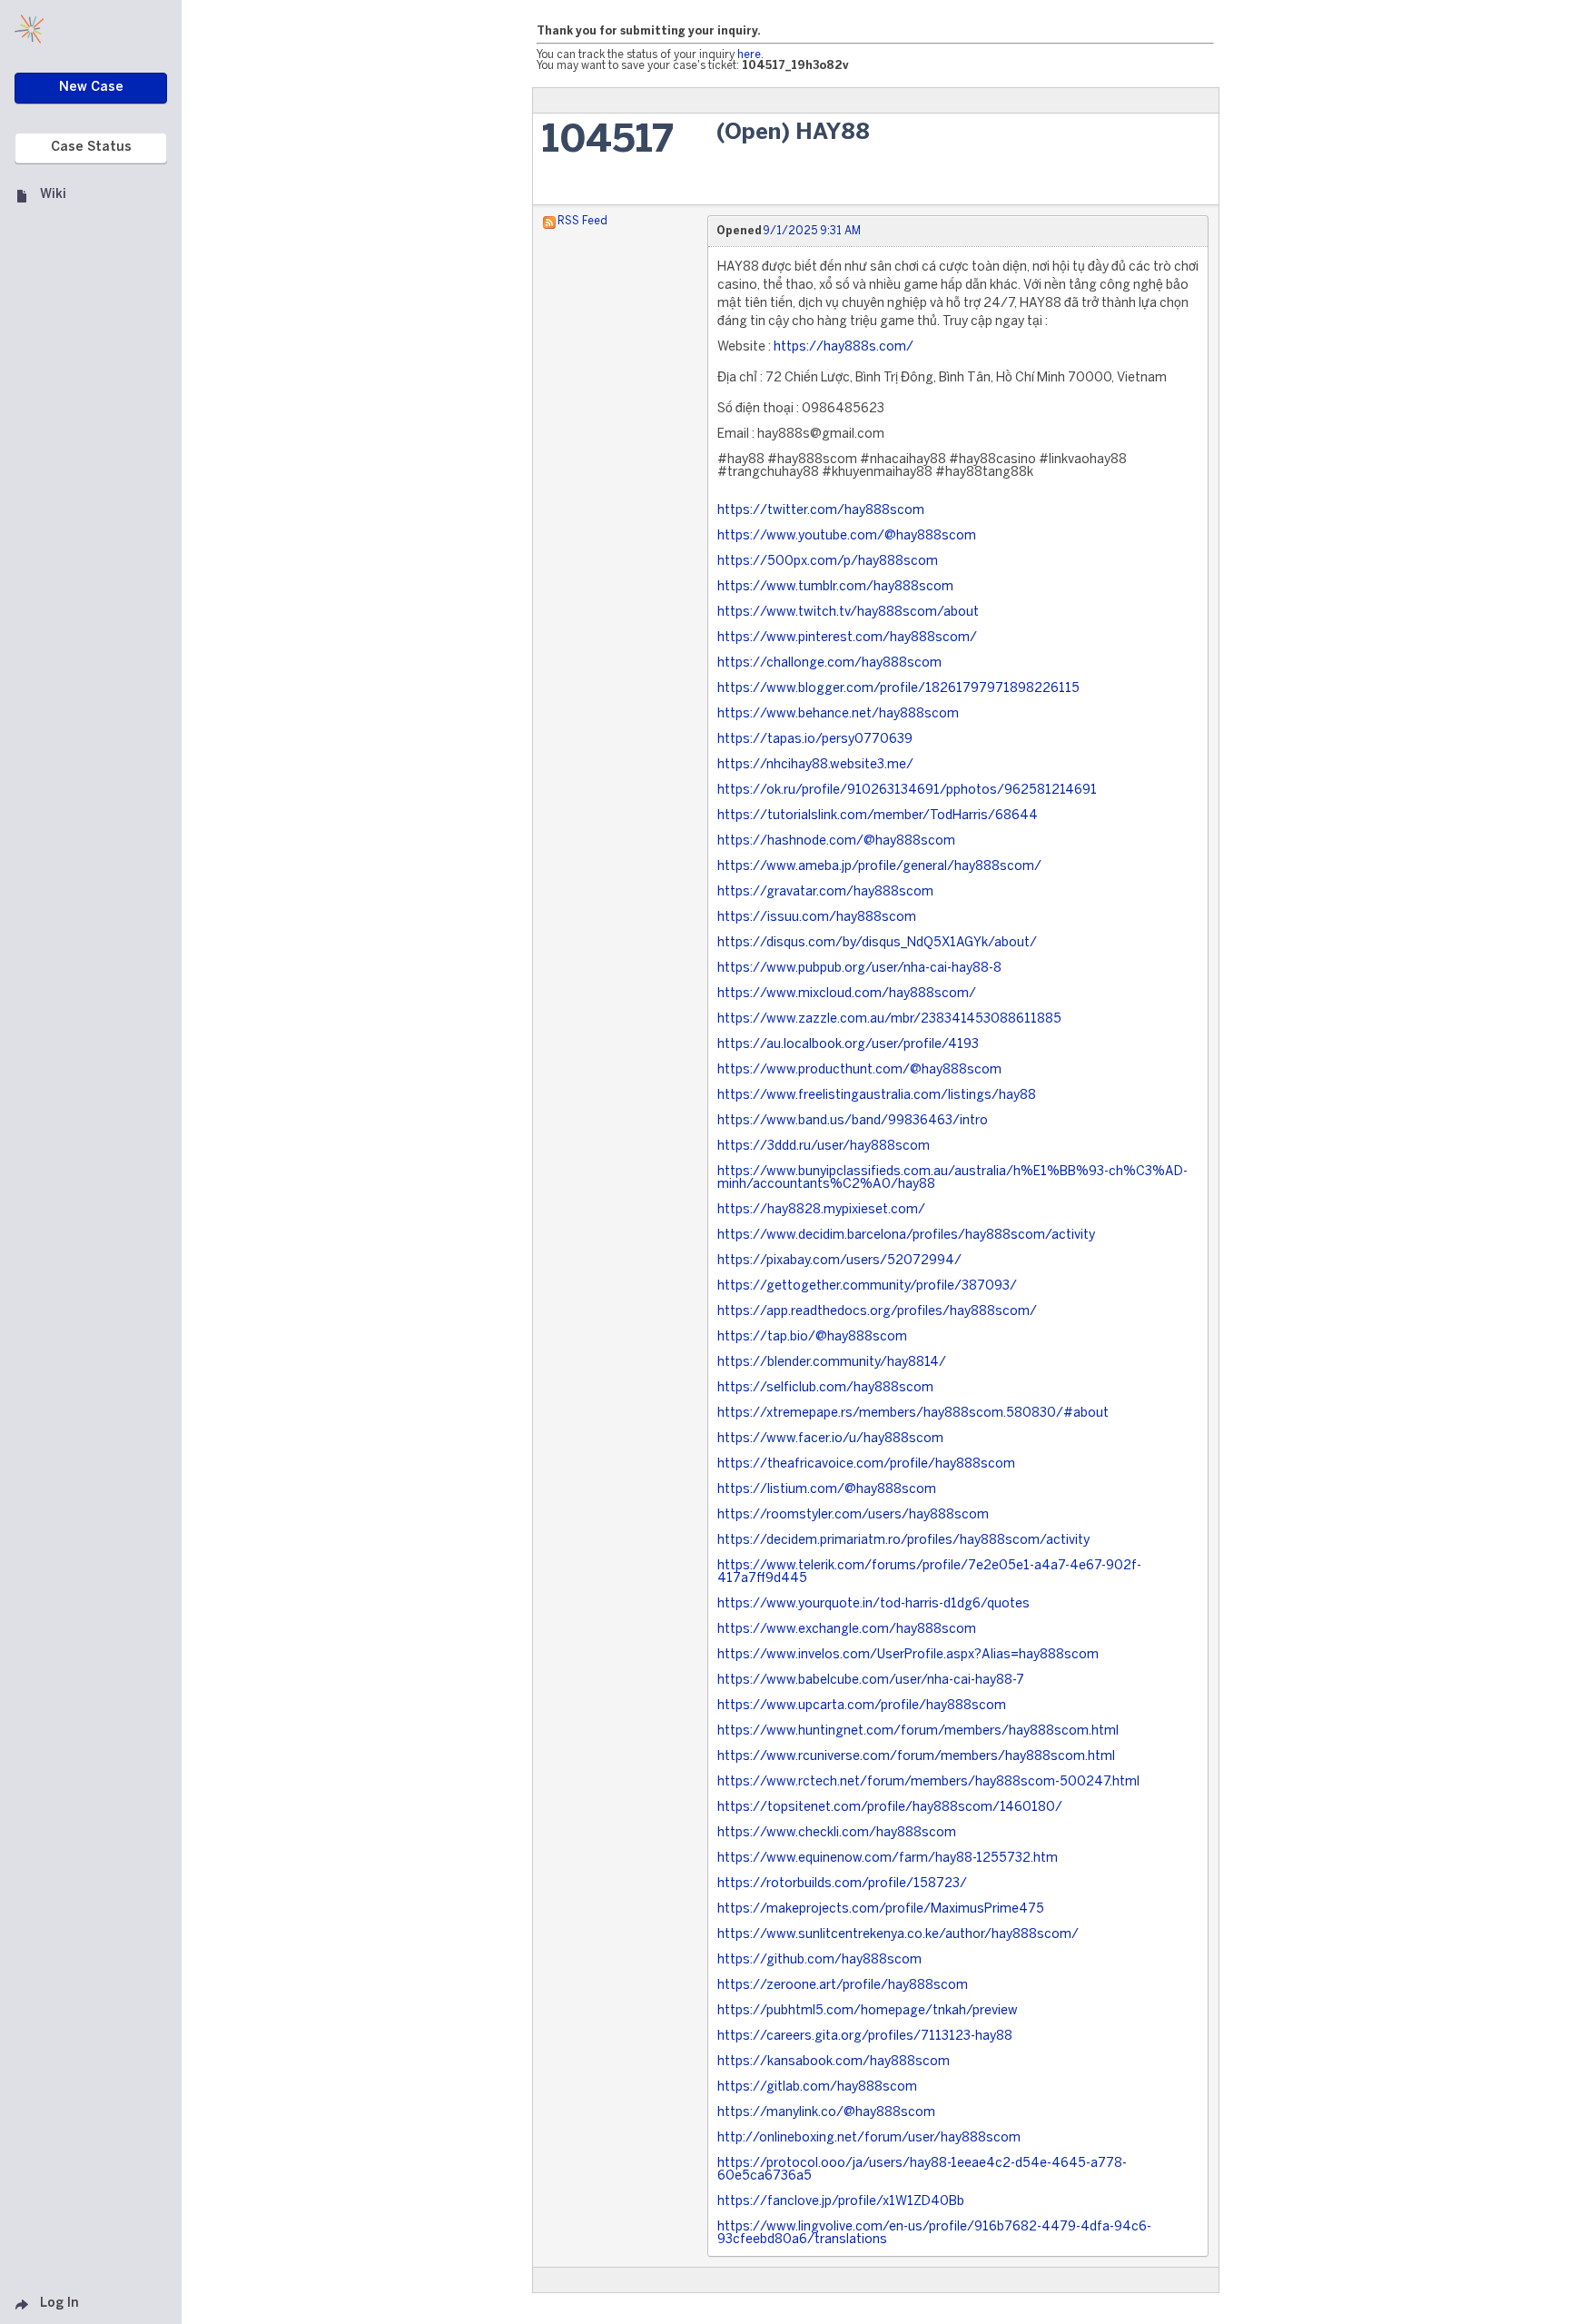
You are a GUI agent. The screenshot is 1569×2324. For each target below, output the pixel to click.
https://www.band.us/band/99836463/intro (853, 1121)
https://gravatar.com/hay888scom (825, 892)
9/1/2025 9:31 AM (812, 231)
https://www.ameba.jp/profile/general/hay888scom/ (879, 867)
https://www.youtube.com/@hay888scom (847, 536)
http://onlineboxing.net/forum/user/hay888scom (869, 2138)
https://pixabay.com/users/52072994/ (839, 1261)
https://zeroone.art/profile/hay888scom (843, 1986)
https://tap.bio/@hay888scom (812, 1337)
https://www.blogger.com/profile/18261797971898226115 (898, 689)
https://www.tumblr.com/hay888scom (835, 587)
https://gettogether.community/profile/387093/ (867, 1286)
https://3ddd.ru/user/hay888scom (824, 1147)
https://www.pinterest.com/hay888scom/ (847, 638)
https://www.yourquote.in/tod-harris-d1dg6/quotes (873, 1604)
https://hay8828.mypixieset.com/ (821, 1210)
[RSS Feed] (549, 221)
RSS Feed (582, 221)
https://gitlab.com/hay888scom (817, 2087)
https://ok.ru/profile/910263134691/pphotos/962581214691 (907, 791)
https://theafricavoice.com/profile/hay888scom (866, 1464)
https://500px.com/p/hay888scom (828, 562)
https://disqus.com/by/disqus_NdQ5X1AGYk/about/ (877, 943)
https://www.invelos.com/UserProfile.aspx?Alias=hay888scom (908, 1655)
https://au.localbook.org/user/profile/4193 (848, 1045)
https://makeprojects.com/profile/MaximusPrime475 (881, 1909)
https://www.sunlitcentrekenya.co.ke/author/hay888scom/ (898, 1935)
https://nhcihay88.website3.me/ (815, 765)
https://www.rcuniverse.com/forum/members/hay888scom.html (916, 1757)
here (749, 55)
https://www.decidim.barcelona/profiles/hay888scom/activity (906, 1236)
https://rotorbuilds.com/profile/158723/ (842, 1884)
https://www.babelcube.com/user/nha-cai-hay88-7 (871, 1681)
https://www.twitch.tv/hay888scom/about (848, 613)
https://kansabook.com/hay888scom (834, 2062)
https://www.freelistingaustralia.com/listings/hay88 (877, 1096)
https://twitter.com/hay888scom (821, 511)
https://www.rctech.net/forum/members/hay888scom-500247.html (928, 1782)
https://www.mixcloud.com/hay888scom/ (847, 994)
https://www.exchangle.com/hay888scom (847, 1630)
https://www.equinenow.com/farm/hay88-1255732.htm (888, 1859)
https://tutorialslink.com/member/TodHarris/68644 (878, 816)
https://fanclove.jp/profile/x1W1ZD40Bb (841, 2202)
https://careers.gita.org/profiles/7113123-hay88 (865, 2037)
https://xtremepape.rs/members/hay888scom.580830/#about (913, 1414)
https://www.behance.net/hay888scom (838, 714)
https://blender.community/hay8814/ (832, 1363)
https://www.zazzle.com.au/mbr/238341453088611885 (889, 1019)
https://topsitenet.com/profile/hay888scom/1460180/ (890, 1808)
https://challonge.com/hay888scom (829, 663)
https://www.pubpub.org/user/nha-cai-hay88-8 (859, 969)
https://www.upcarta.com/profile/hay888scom (862, 1706)
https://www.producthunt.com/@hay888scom (859, 1070)
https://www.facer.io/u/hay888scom (830, 1439)
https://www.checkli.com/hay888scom (837, 1833)
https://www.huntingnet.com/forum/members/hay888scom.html (918, 1731)
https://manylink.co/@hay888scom (826, 2113)
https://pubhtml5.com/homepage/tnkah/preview (868, 2011)
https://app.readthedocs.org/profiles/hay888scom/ (877, 1312)
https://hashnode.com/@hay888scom (836, 841)
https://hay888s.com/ (844, 347)
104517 (608, 141)
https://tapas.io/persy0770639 (815, 740)
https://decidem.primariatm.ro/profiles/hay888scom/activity (903, 1541)
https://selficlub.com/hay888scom (825, 1388)
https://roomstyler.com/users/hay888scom (853, 1515)
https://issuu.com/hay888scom (817, 918)
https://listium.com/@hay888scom (827, 1490)
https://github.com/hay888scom (819, 1960)
